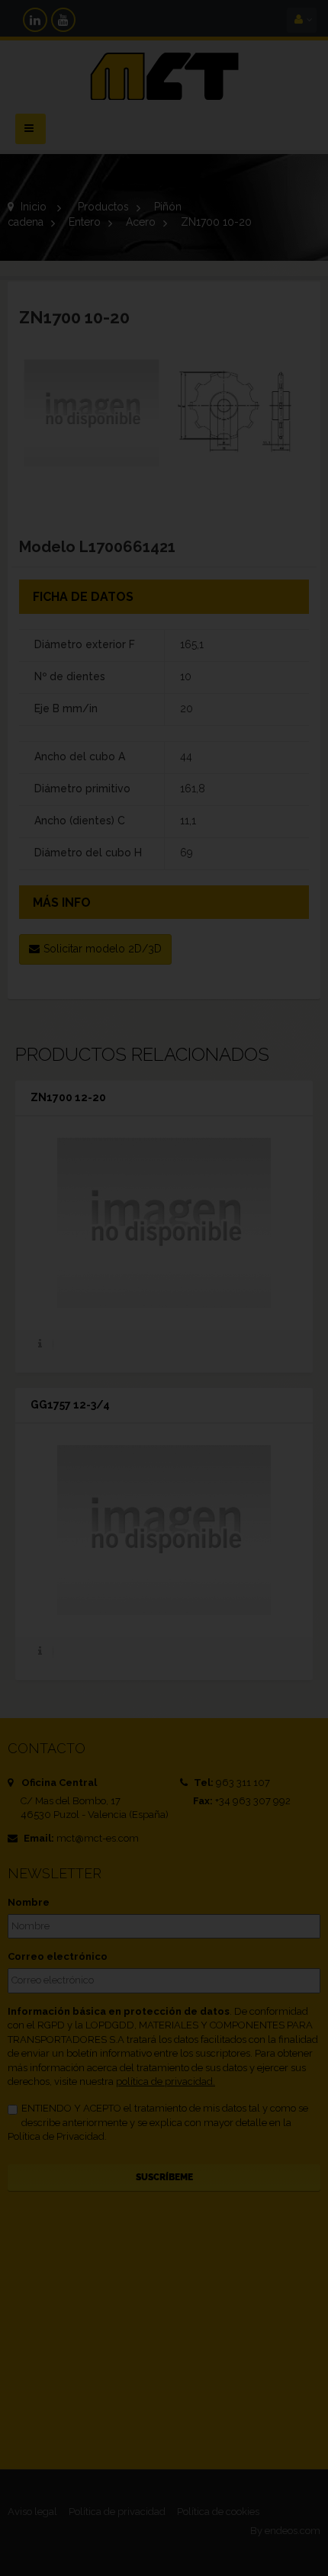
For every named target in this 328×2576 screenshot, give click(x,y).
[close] (267, 1185)
